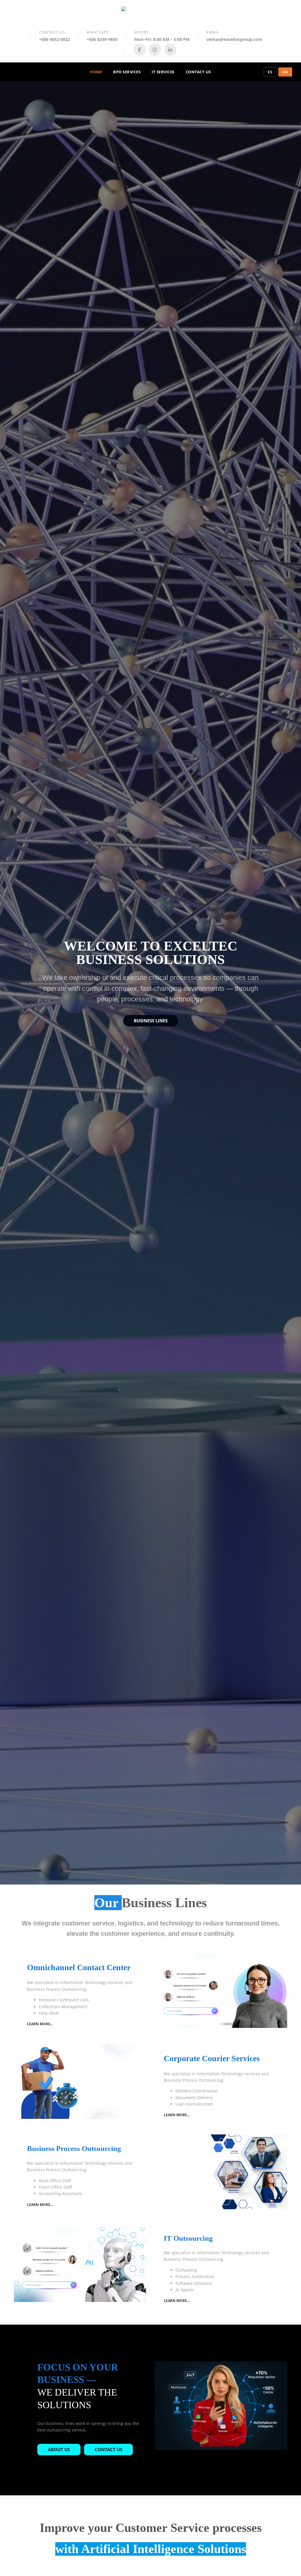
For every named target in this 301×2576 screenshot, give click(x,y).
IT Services (163, 72)
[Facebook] (140, 50)
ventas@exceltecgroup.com (234, 39)
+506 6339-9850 (102, 39)
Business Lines (151, 1021)
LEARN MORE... (177, 2115)
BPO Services (127, 72)
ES (270, 72)
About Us (59, 2449)
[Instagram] (155, 50)
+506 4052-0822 (55, 39)
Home (96, 72)
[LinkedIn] (170, 50)
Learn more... (40, 2024)
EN (285, 72)
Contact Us (198, 72)
